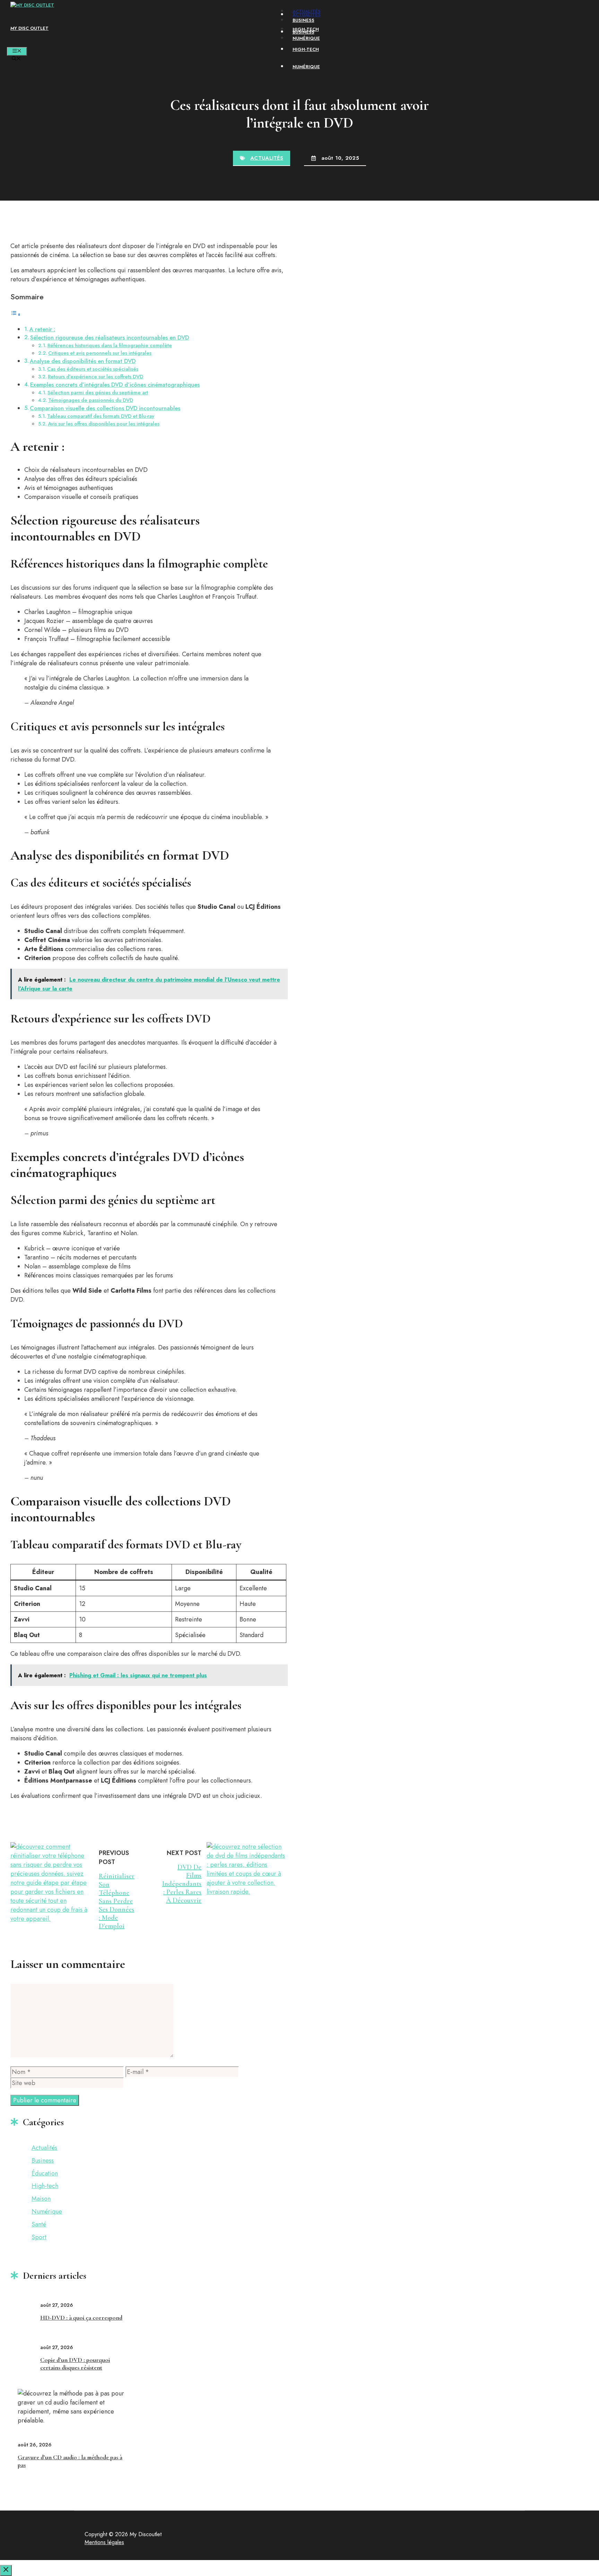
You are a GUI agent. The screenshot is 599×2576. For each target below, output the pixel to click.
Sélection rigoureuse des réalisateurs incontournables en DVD (110, 338)
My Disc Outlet (29, 28)
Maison (41, 2199)
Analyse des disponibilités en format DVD (83, 361)
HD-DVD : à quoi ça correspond (81, 2318)
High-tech (306, 29)
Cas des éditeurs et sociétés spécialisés (93, 369)
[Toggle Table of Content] (16, 314)
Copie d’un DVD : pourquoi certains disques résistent (75, 2364)
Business (303, 20)
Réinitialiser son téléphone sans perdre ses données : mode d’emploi (117, 1901)
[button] (16, 59)
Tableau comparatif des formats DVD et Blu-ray (101, 416)
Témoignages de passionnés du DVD (91, 400)
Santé (39, 2224)
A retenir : (42, 329)
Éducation (45, 2173)
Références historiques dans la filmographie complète (110, 345)
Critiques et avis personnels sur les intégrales (100, 353)
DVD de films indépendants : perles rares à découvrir (182, 1884)
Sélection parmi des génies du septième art (98, 392)
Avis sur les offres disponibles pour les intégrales (104, 424)
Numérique (306, 38)
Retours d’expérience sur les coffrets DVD (96, 376)
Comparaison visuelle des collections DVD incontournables (105, 408)
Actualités (307, 11)
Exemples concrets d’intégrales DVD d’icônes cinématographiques (115, 385)
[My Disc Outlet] (32, 5)
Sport (39, 2237)
